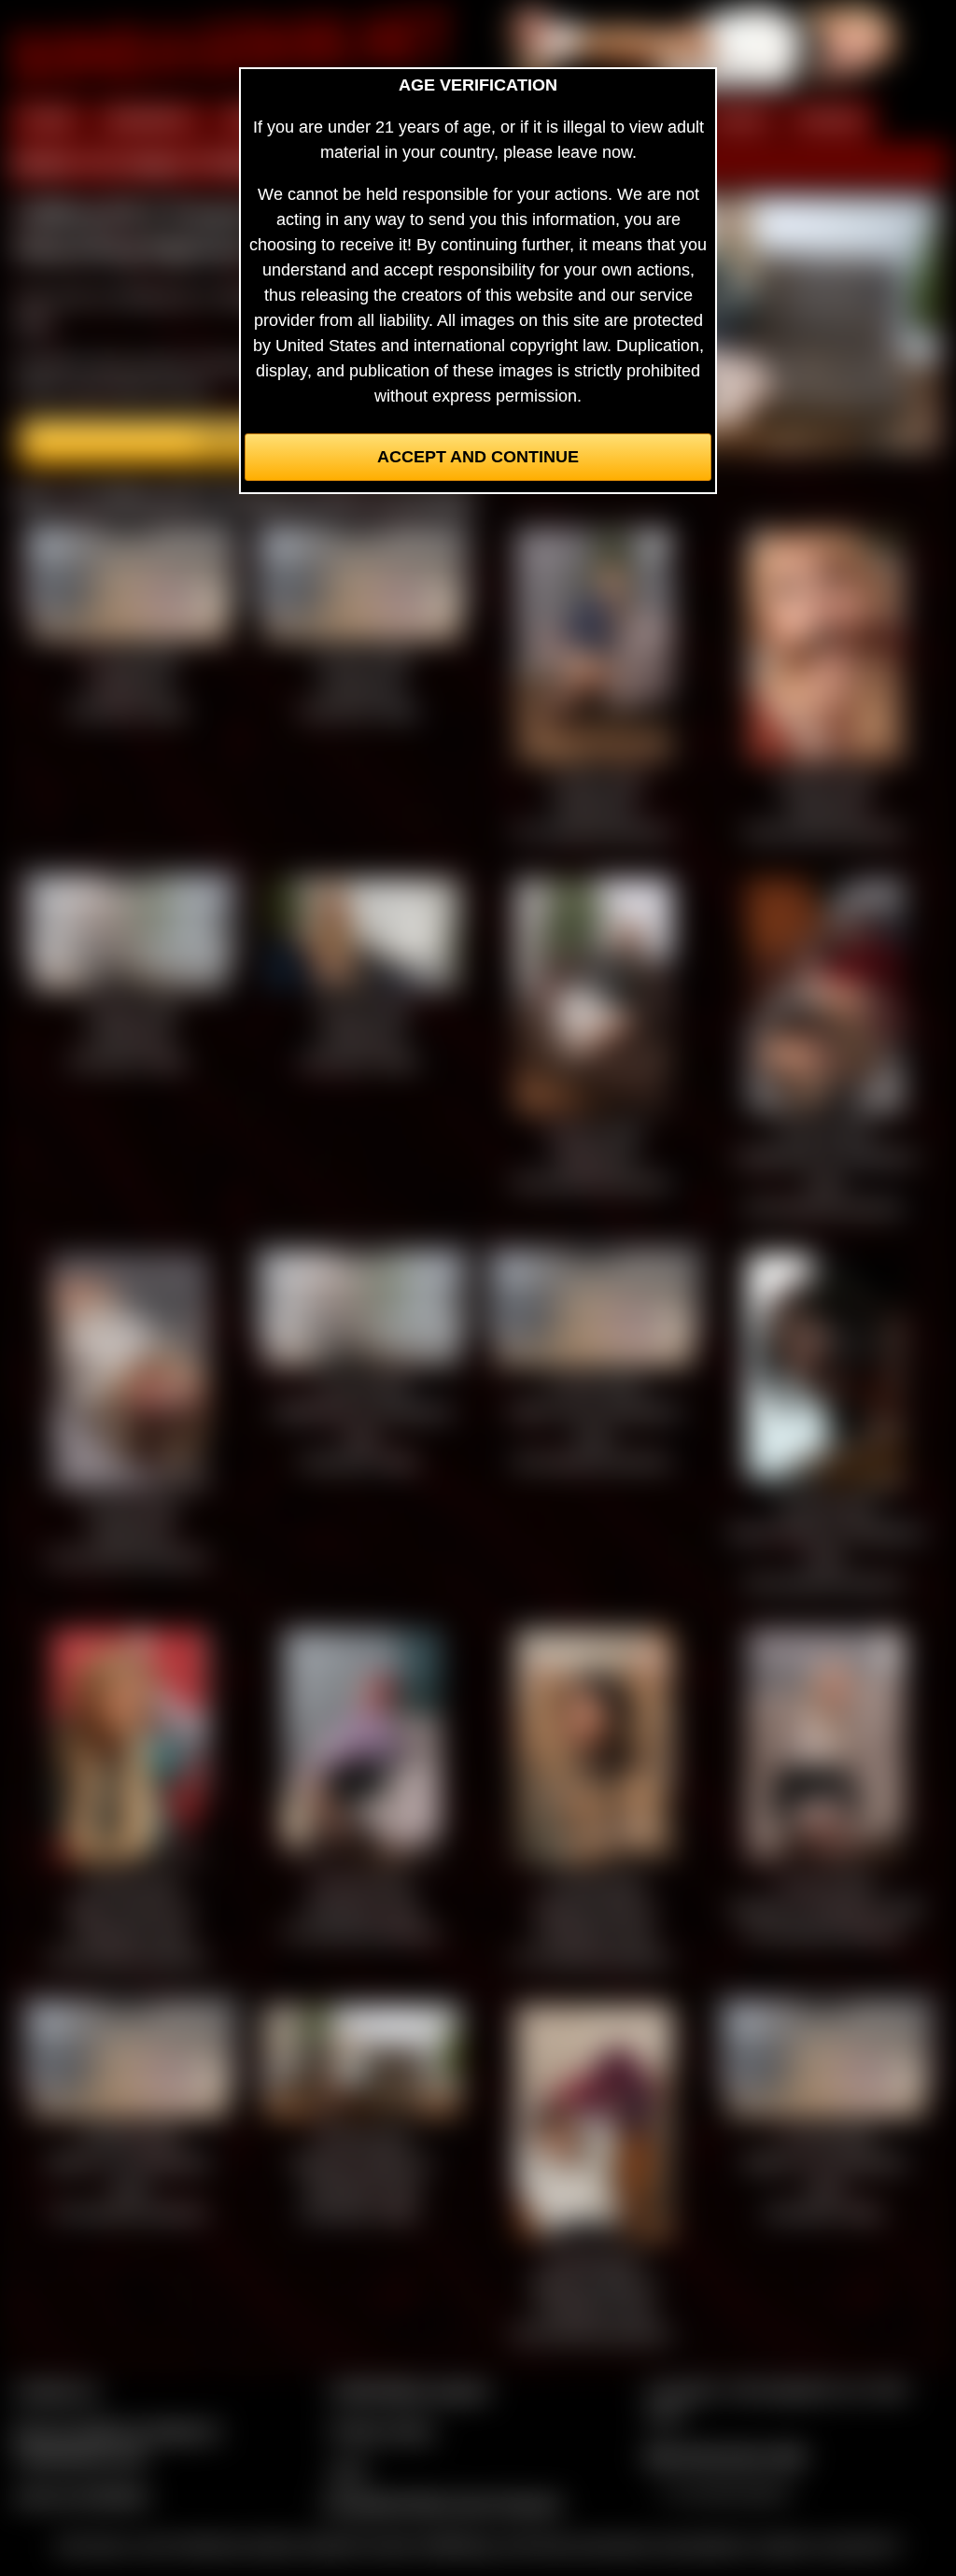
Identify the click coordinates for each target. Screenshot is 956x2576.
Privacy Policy (382, 2430)
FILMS (740, 120)
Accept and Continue (478, 457)
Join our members (82, 2496)
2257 (348, 2470)
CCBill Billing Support (409, 2390)
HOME (48, 120)
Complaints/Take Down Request (442, 2503)
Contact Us (56, 2390)
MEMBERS (150, 120)
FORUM (830, 120)
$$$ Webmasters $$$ (725, 2456)
